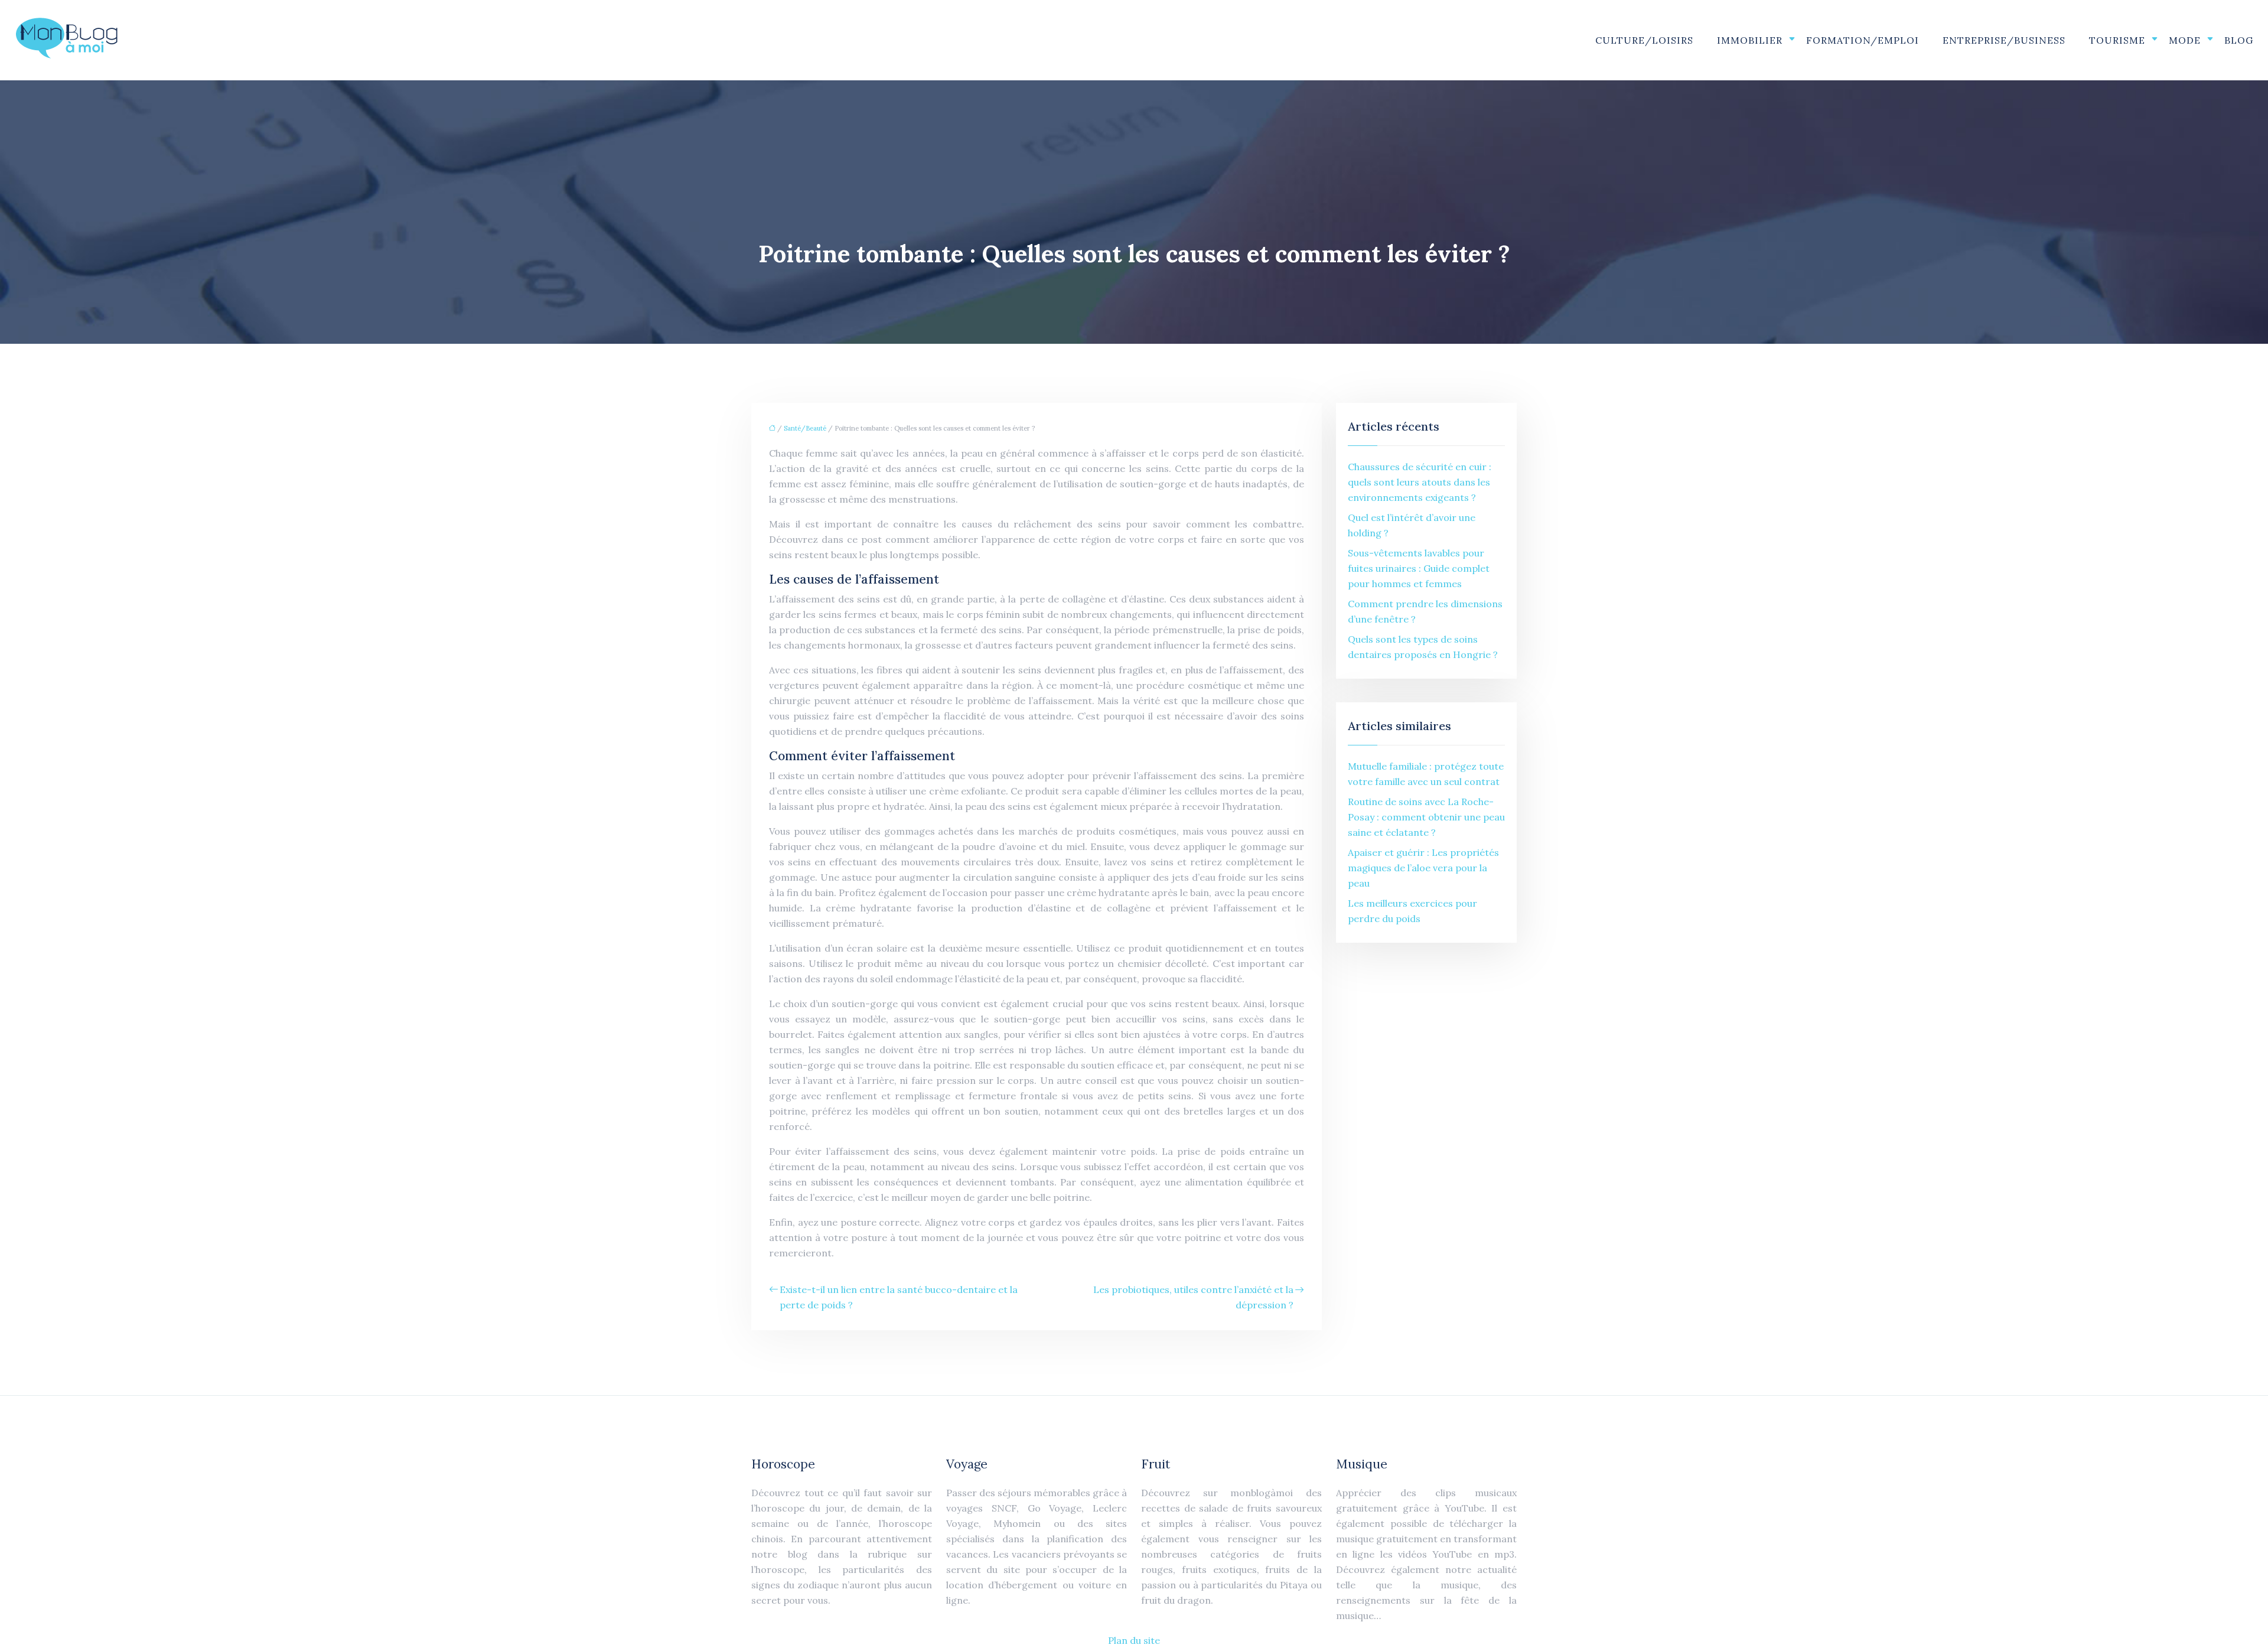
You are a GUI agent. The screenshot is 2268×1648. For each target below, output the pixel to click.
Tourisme (2117, 40)
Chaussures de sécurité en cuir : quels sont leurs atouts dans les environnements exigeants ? (1420, 482)
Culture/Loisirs (1644, 40)
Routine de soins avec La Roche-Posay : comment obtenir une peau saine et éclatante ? (1426, 817)
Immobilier (1750, 40)
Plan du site (1134, 1640)
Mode (2185, 40)
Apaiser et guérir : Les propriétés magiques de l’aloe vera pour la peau (1423, 868)
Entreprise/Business (2004, 40)
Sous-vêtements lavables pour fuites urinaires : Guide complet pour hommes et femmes (1419, 568)
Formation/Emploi (1863, 40)
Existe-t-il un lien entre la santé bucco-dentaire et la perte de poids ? (899, 1297)
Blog (2239, 40)
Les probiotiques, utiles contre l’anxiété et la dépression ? (1193, 1297)
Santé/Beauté (805, 428)
